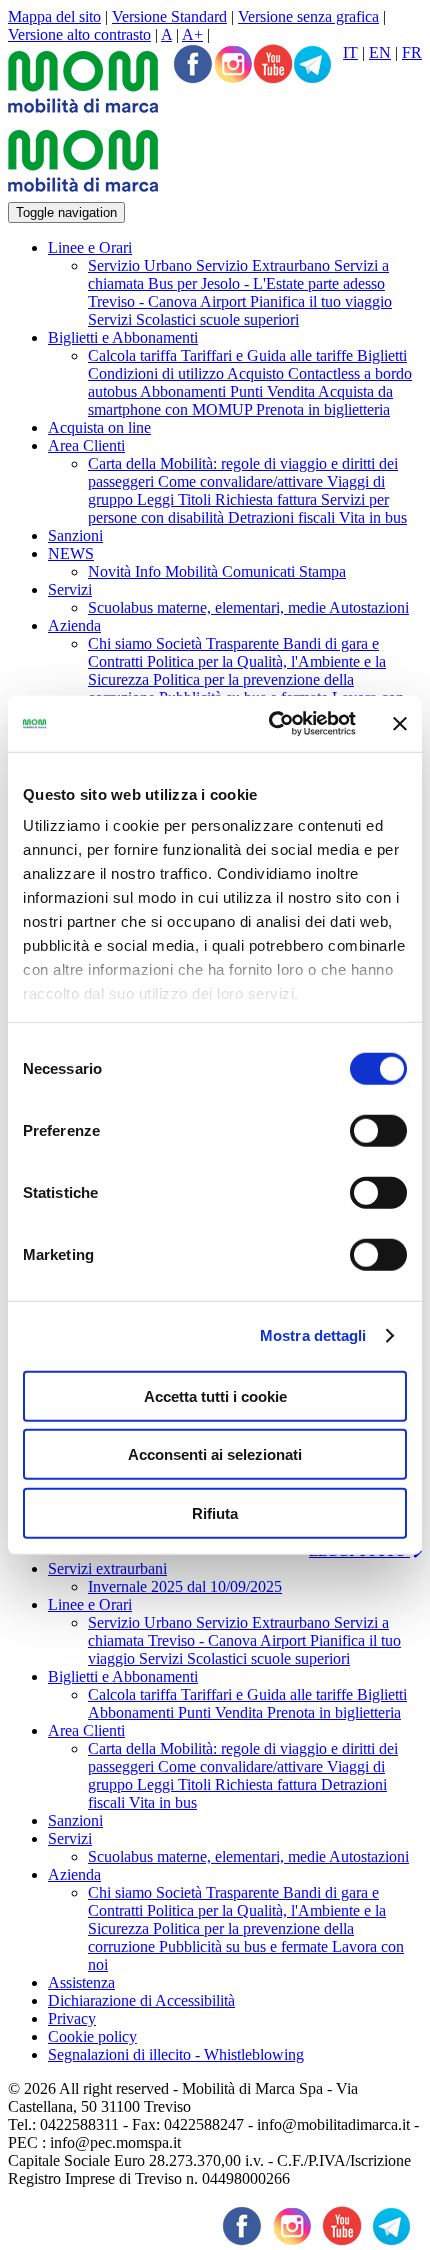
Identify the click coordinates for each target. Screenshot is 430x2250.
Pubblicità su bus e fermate (245, 1946)
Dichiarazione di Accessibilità (141, 2000)
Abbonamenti (185, 391)
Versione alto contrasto (79, 34)
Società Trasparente (219, 643)
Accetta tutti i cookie (215, 1395)
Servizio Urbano (142, 265)
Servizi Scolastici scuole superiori (193, 319)
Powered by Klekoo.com (87, 2196)
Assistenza (81, 1982)
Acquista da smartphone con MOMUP (240, 400)
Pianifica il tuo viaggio (321, 301)
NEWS (71, 553)
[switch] (378, 1130)
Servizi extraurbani (107, 1568)
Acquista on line (99, 427)
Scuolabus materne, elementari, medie (208, 607)
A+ (192, 34)
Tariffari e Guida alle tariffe (269, 355)
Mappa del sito (54, 16)
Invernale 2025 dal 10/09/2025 (185, 1586)
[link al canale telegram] (313, 66)
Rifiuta (215, 1512)
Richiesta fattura (268, 499)
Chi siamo (122, 643)
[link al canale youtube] (273, 66)
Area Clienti (86, 445)
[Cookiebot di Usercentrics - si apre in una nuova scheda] (270, 724)
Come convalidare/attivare (242, 481)
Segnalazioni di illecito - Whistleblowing (176, 2054)
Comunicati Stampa (284, 571)
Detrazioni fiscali (283, 517)
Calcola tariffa (134, 355)
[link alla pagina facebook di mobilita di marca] (242, 2228)
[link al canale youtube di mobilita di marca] (342, 2228)
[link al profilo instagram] (233, 66)
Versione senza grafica (308, 16)
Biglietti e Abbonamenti (123, 337)
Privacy (72, 2018)
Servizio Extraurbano (265, 265)
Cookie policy (92, 2036)
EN (380, 52)
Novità (111, 571)
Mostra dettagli (313, 1335)
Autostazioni (369, 607)
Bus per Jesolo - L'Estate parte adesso (266, 283)
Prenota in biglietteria (323, 409)
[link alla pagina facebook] (193, 66)
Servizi (70, 589)
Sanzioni (75, 535)
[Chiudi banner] (400, 724)
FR (412, 52)
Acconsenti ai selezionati (215, 1454)
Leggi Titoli (176, 499)
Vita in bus (373, 517)
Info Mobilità (178, 571)
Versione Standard (169, 16)
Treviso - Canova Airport (169, 301)
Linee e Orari (90, 247)
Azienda (74, 625)
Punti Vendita (274, 391)
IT (350, 52)
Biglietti (382, 355)
